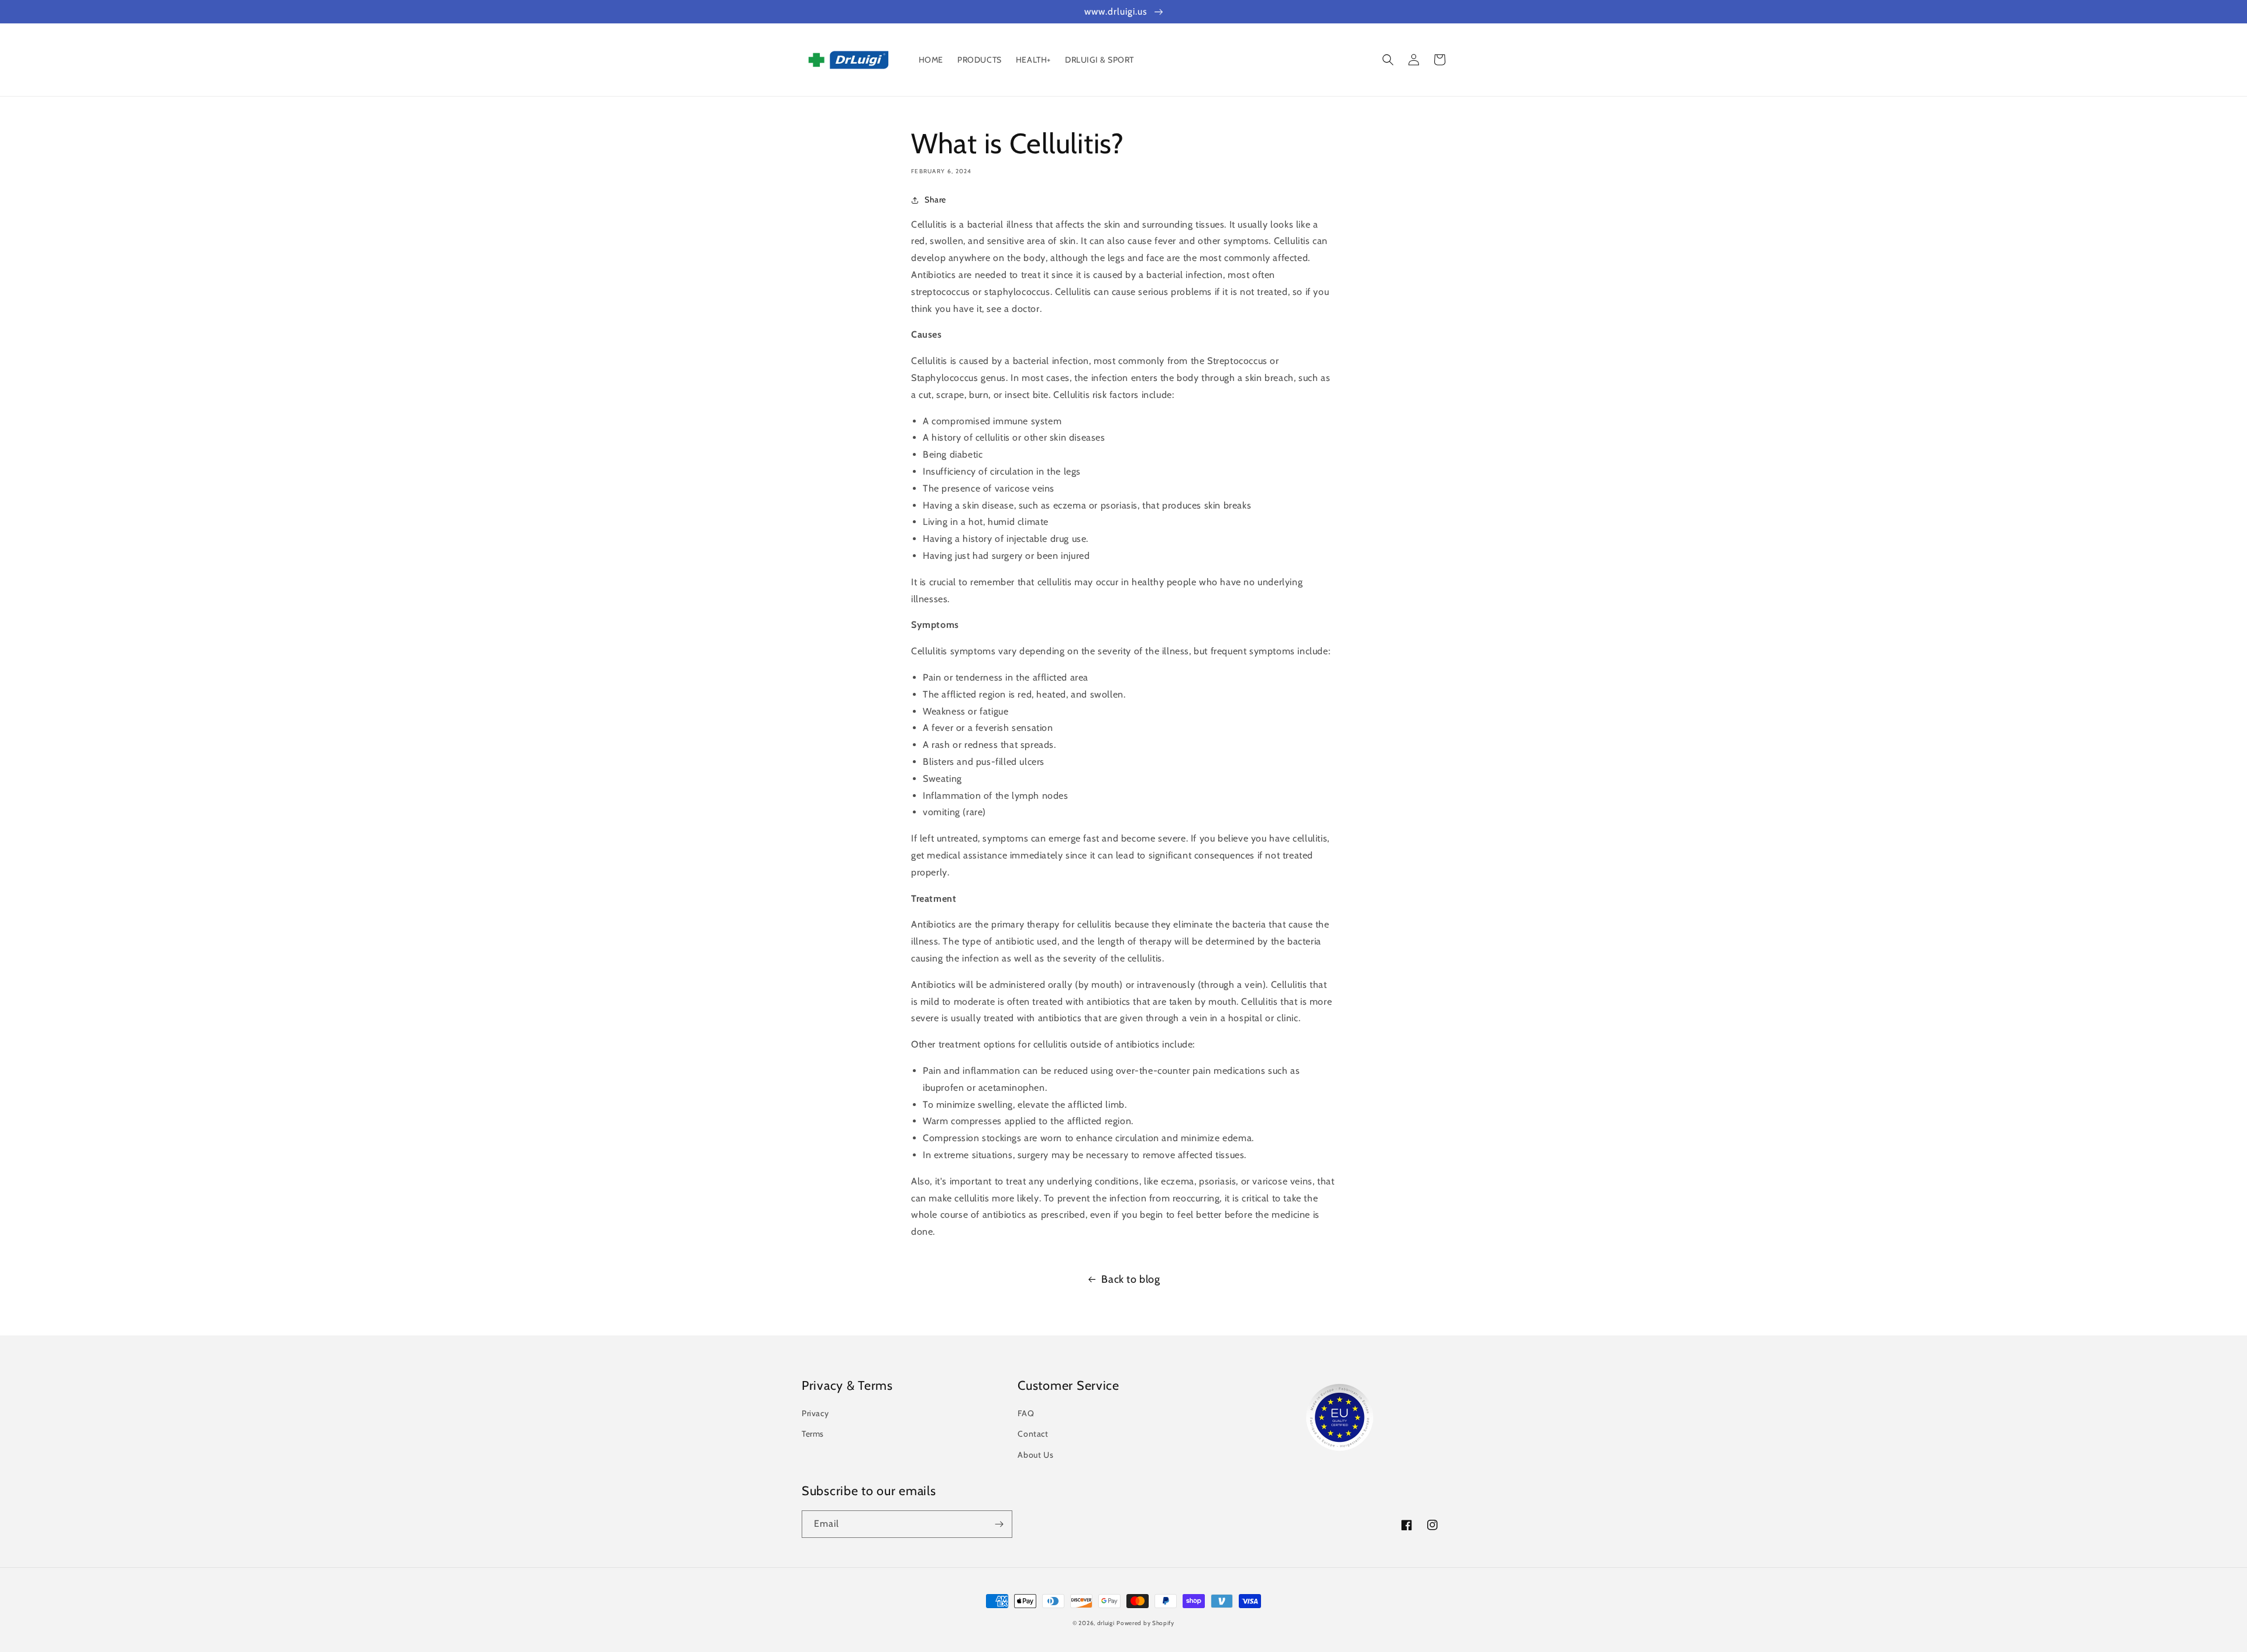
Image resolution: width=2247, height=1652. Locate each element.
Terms (813, 1434)
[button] (1388, 60)
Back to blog (1131, 1279)
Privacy (815, 1413)
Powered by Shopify (1145, 1623)
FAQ (1026, 1413)
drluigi (1106, 1623)
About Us (1035, 1455)
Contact (1033, 1434)
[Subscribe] (999, 1524)
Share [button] (935, 200)
